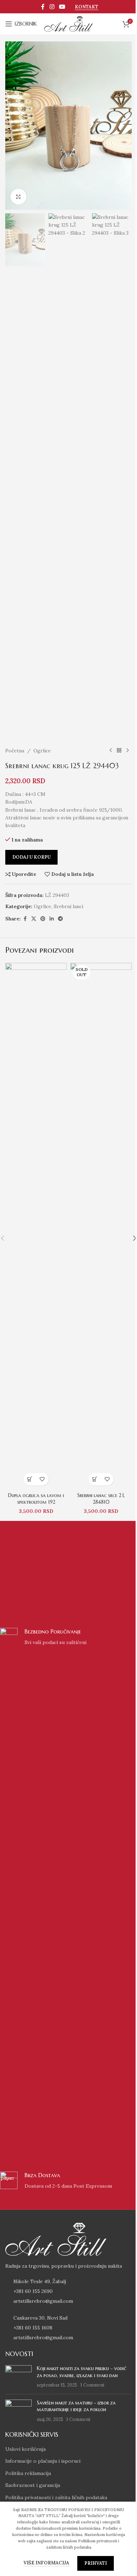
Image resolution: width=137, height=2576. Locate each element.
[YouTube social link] (62, 7)
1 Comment (93, 2385)
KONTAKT (87, 7)
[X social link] (34, 919)
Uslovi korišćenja (25, 2449)
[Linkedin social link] (52, 919)
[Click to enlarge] (18, 197)
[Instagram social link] (52, 7)
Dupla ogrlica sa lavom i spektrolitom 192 (36, 1499)
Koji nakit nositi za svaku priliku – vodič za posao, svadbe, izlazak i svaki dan (82, 2372)
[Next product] (128, 751)
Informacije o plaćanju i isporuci (43, 2461)
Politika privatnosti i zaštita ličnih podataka (56, 2497)
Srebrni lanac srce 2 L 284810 (101, 1499)
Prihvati (96, 2563)
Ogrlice (42, 751)
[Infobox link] (68, 1891)
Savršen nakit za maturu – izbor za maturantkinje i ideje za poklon (76, 2406)
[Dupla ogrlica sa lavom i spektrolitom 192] (36, 1226)
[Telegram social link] (60, 919)
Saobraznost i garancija (33, 2485)
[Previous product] (111, 751)
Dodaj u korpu (31, 857)
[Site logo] (68, 24)
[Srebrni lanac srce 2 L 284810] (101, 1226)
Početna (15, 751)
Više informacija (47, 2563)
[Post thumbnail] (18, 2377)
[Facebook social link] (43, 7)
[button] (30, 1479)
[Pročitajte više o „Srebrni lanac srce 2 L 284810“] (95, 1479)
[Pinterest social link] (43, 919)
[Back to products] (119, 751)
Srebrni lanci (68, 906)
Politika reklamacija (28, 2473)
